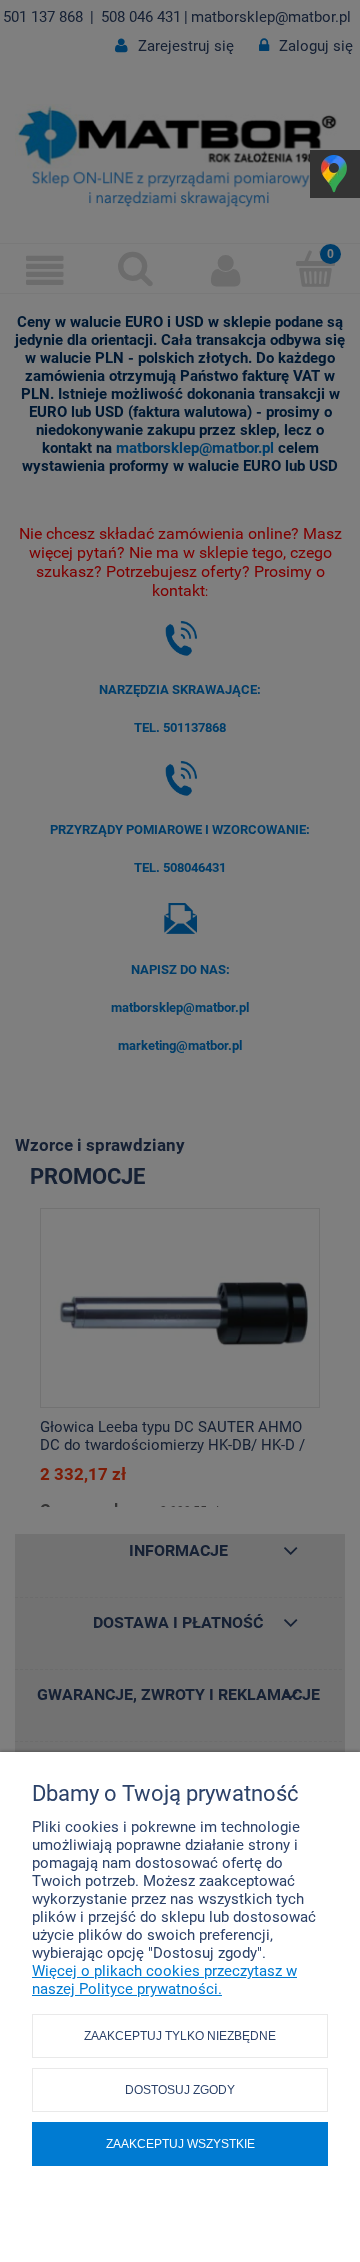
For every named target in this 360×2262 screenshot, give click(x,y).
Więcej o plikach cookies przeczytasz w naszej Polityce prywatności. (164, 1980)
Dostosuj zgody (180, 2090)
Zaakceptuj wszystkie (180, 2144)
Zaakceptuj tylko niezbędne (180, 2036)
